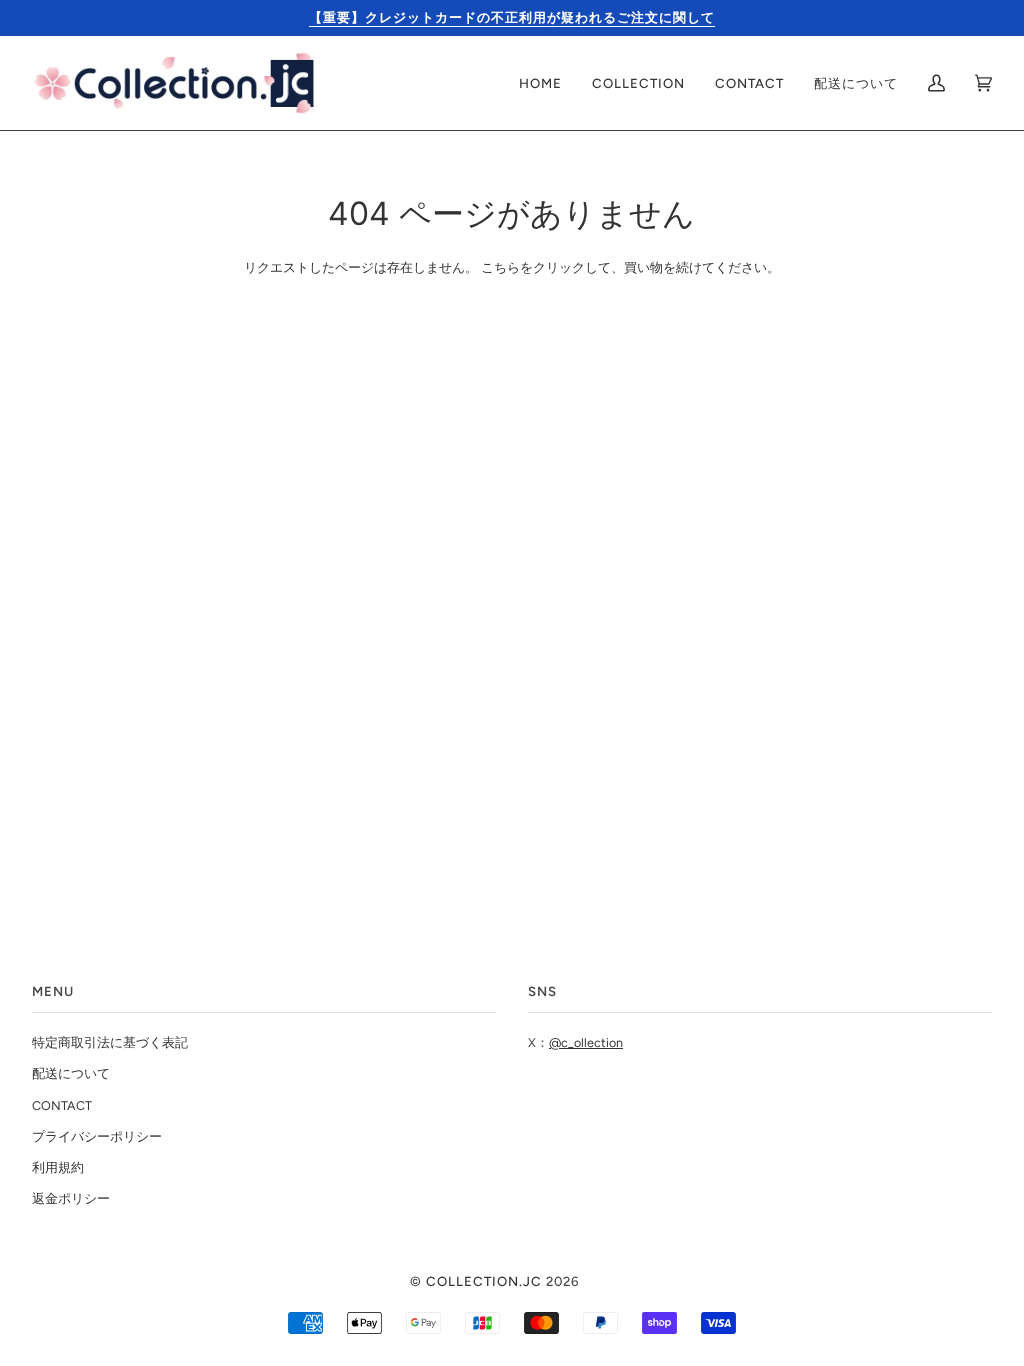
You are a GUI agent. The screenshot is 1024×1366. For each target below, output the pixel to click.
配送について (71, 1073)
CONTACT (62, 1105)
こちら (500, 267)
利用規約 (58, 1167)
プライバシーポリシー (97, 1136)
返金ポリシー (71, 1198)
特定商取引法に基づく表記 (110, 1042)
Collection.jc (484, 1281)
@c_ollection (586, 1042)
